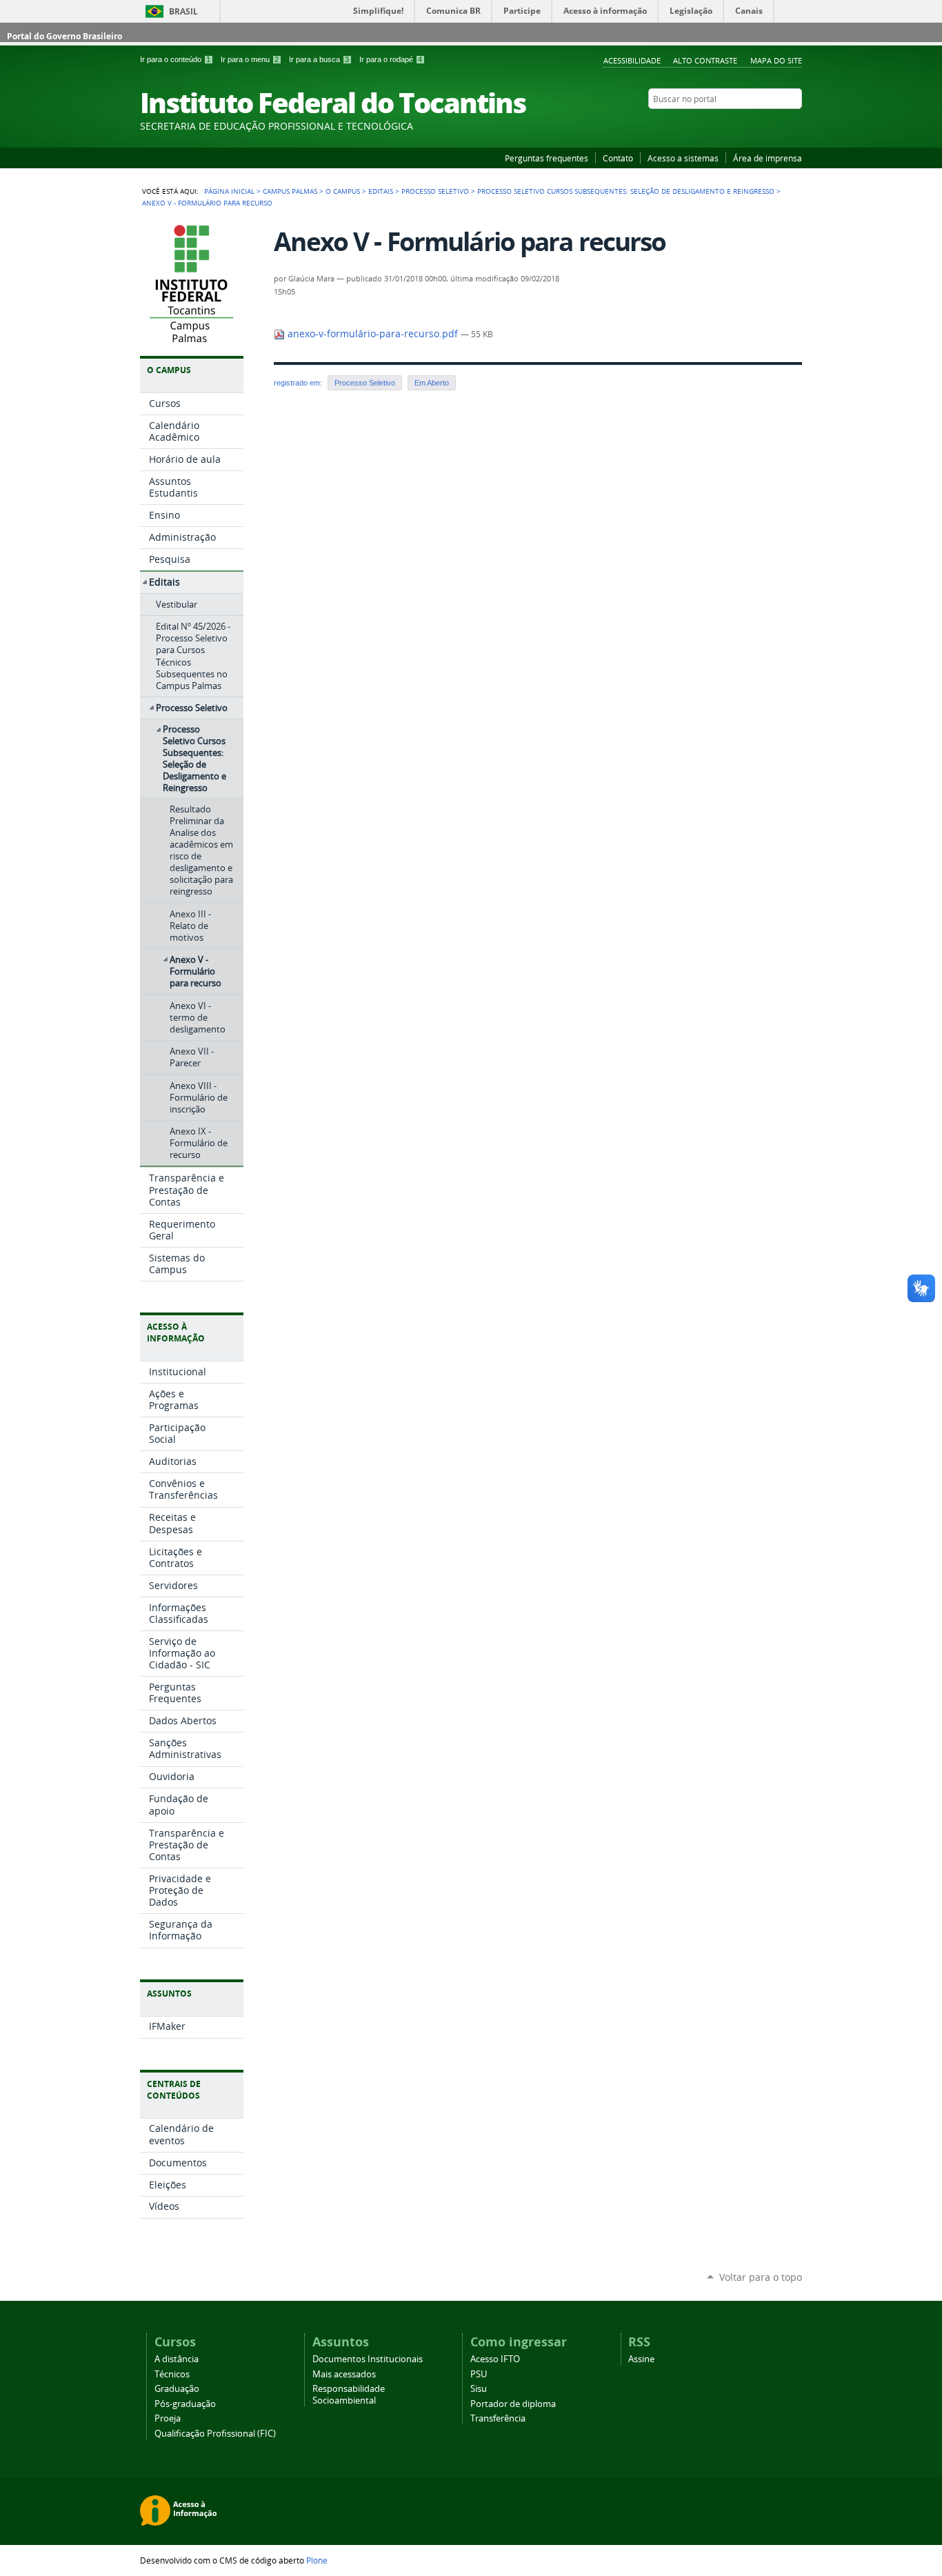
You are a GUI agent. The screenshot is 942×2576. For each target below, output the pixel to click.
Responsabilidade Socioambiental (349, 2395)
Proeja (168, 2418)
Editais (381, 191)
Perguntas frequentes (547, 158)
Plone (317, 2560)
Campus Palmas (290, 191)
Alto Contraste (705, 60)
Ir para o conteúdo (175, 59)
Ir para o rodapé (391, 59)
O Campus (343, 191)
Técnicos (172, 2374)
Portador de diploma (513, 2404)
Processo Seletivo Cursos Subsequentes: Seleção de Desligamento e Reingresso (626, 191)
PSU (479, 2374)
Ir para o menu (250, 59)
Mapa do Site (776, 60)
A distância (177, 2359)
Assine (641, 2359)
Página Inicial (229, 191)
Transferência (498, 2418)
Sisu (479, 2389)
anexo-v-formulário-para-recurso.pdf (373, 334)
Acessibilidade (632, 60)
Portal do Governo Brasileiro (64, 36)
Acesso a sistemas (683, 158)
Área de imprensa (768, 158)
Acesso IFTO (495, 2359)
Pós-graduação (185, 2404)
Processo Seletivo (435, 191)
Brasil (183, 11)
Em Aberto (432, 383)
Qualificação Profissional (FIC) (215, 2434)
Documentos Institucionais (368, 2359)
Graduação (177, 2389)
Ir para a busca (319, 59)
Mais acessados (344, 2374)
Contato (618, 158)
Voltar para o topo (761, 2277)
